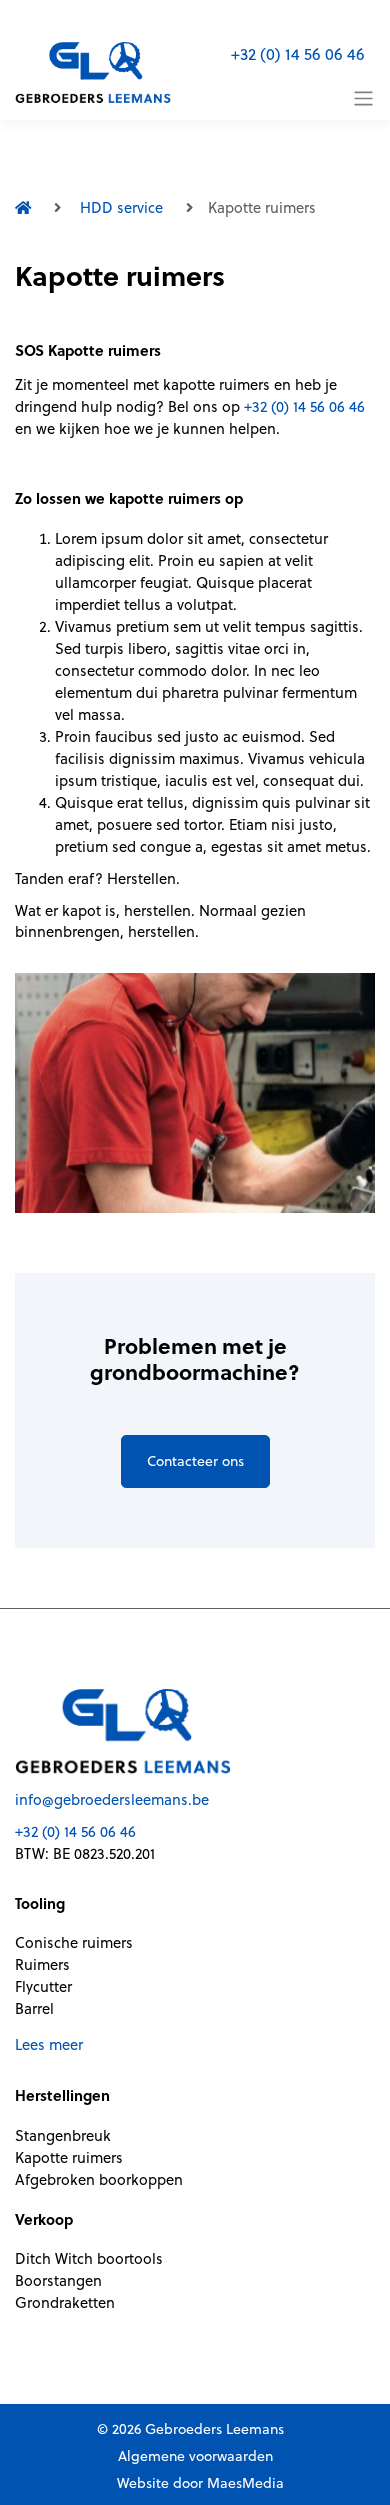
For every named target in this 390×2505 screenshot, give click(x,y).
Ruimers (42, 1964)
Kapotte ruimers (69, 2157)
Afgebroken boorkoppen (99, 2179)
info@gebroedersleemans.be (112, 1799)
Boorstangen (58, 2280)
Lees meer (49, 2044)
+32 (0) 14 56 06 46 (298, 54)
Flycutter (43, 1986)
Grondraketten (65, 2302)
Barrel (34, 2008)
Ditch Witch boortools (89, 2258)
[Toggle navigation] (363, 98)
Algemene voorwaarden (195, 2456)
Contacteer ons (195, 1461)
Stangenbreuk (63, 2135)
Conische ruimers (74, 1942)
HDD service (121, 207)
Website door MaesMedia (200, 2483)
